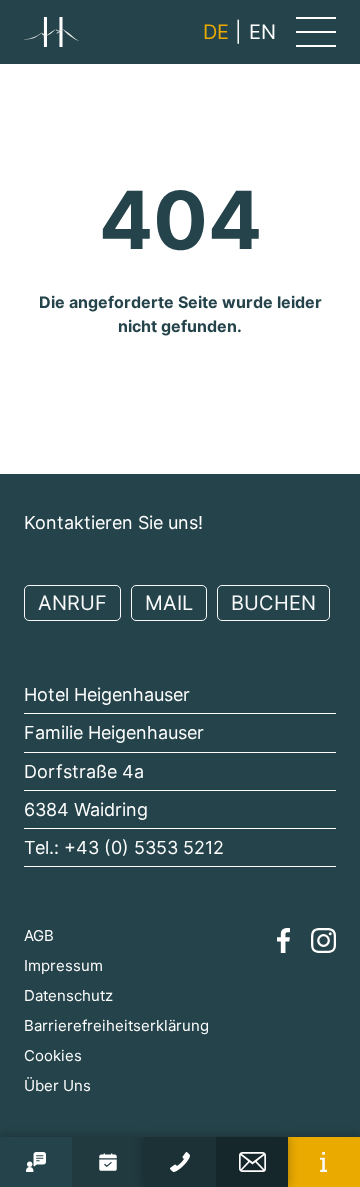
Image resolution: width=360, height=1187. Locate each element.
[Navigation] (316, 32)
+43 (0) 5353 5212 (144, 847)
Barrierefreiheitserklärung (116, 1025)
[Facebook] (283, 940)
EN (262, 32)
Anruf (72, 603)
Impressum (63, 965)
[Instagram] (323, 940)
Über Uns (57, 1085)
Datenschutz (68, 995)
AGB (39, 935)
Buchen (273, 603)
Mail (169, 603)
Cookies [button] (53, 1055)
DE (216, 32)
